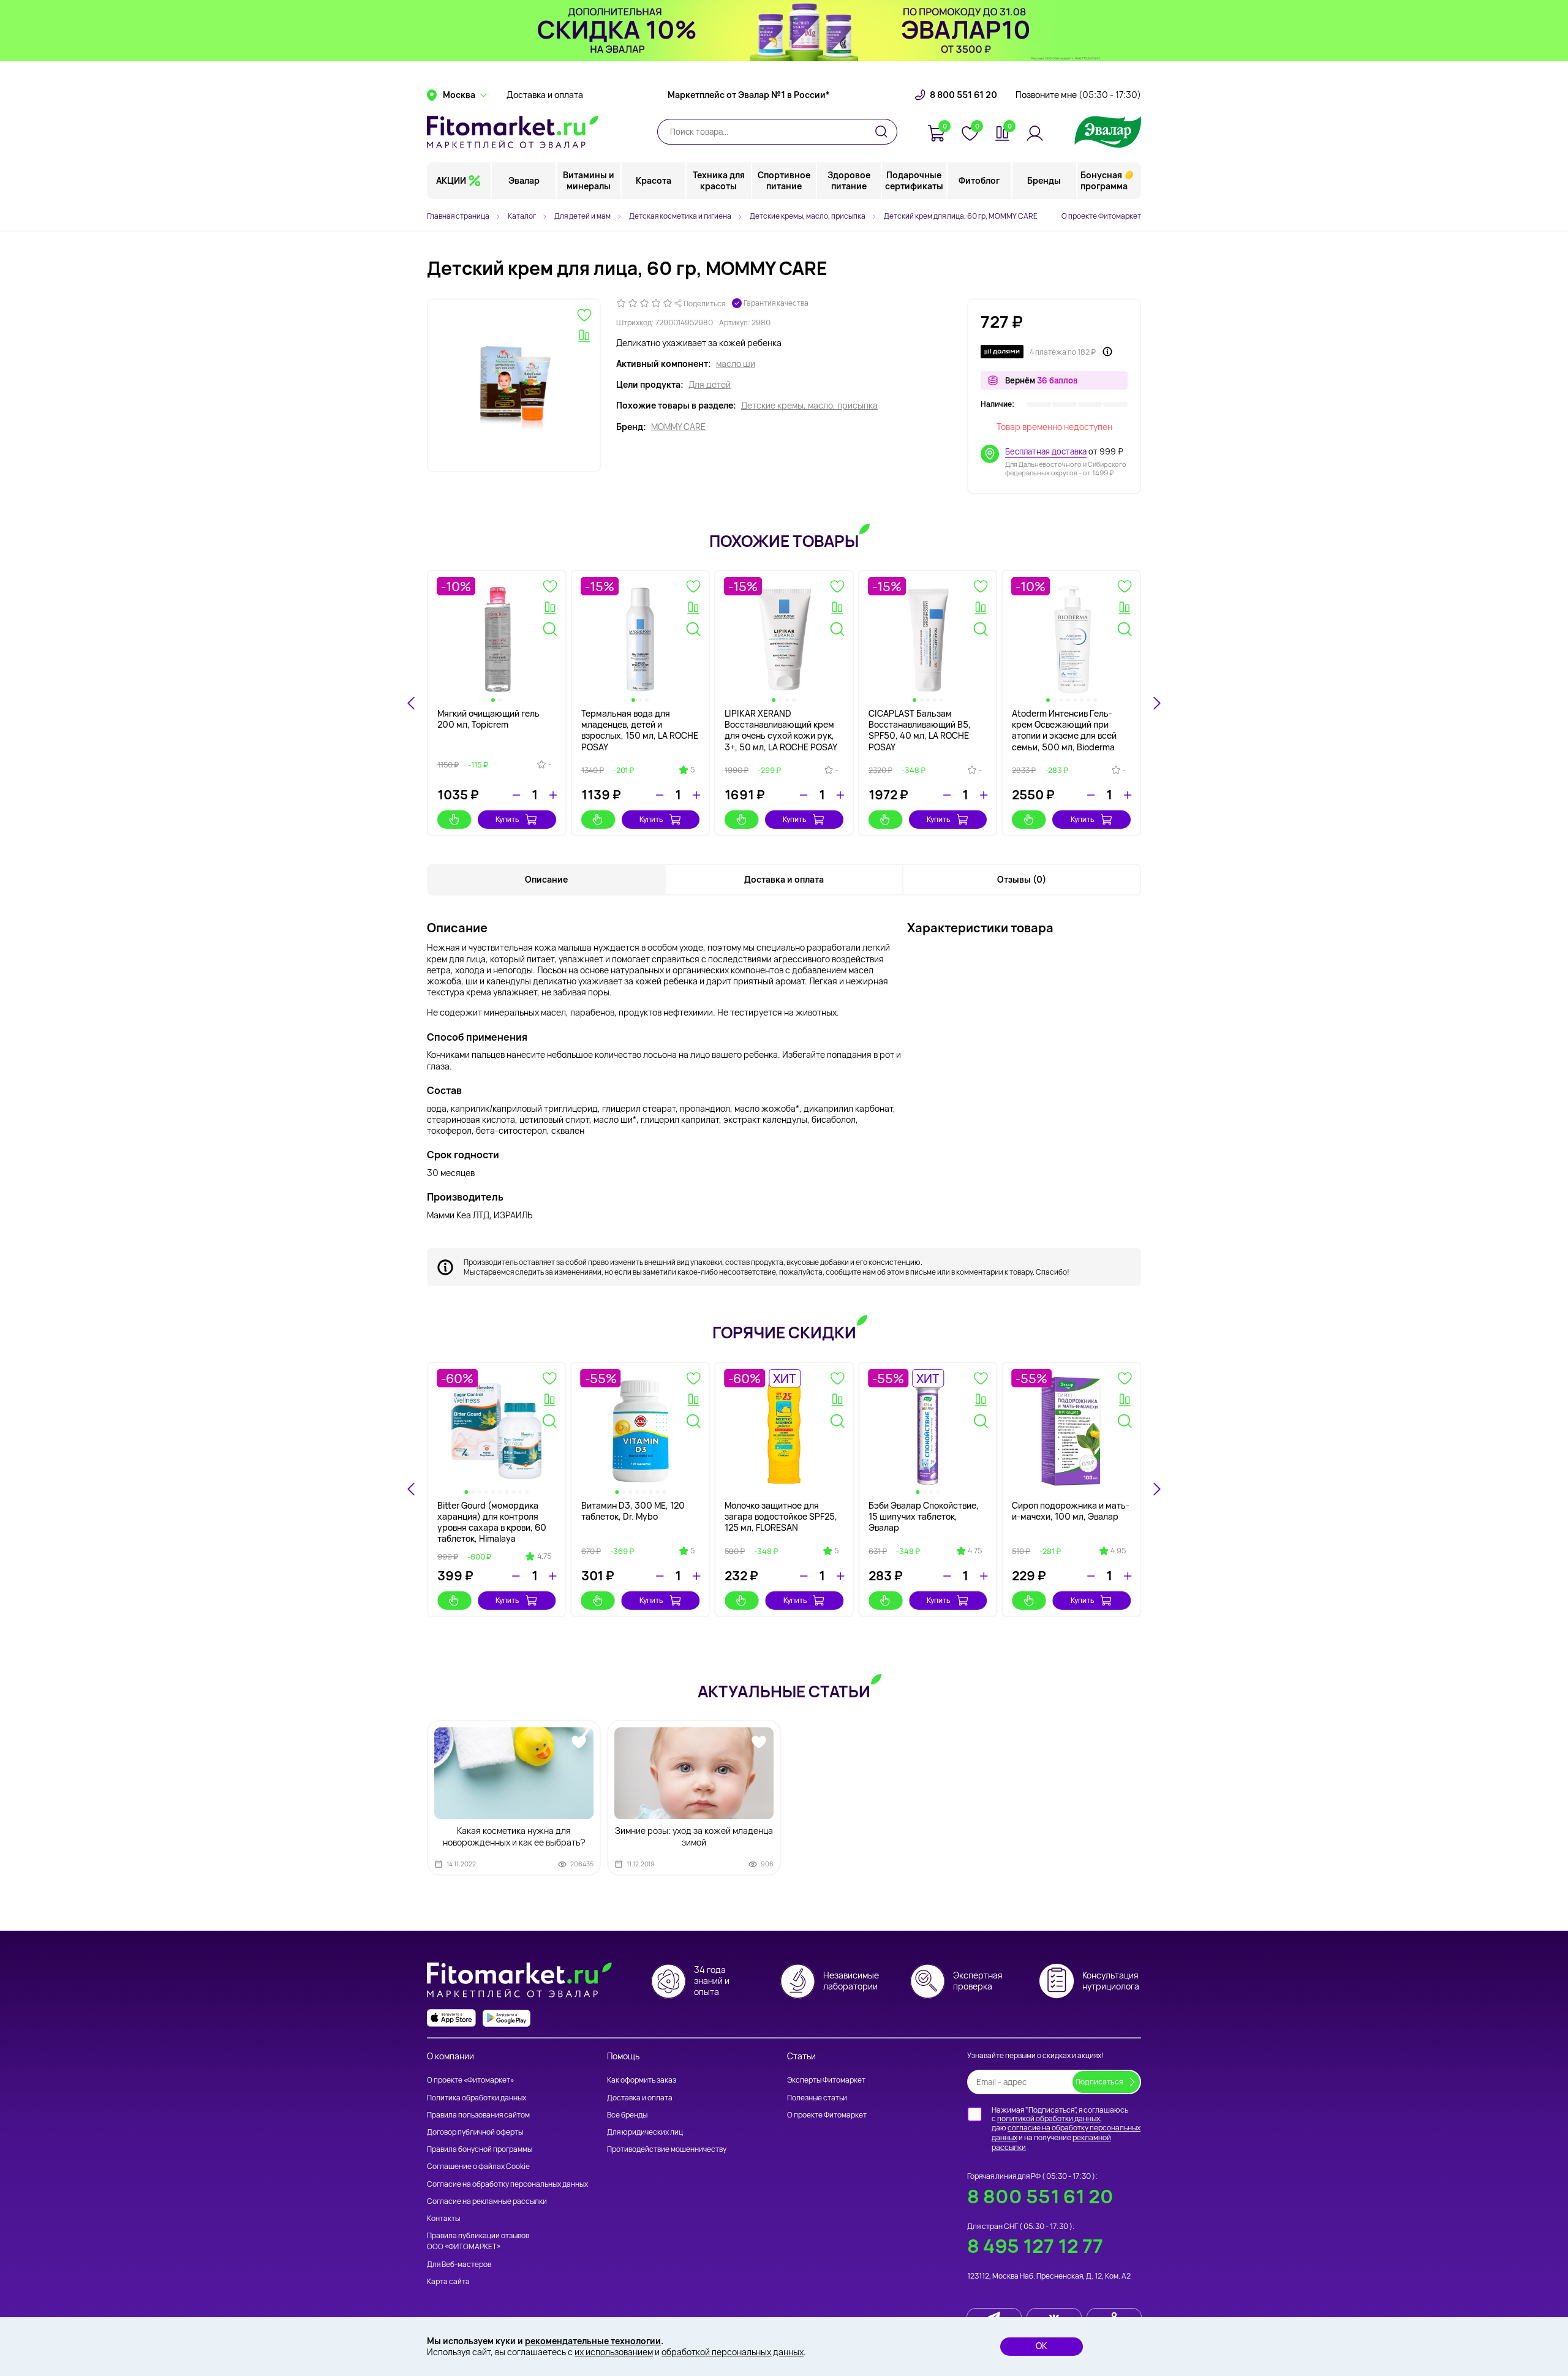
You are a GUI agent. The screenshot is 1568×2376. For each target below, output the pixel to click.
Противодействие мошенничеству (667, 2149)
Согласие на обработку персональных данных (507, 2184)
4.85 (729, 1551)
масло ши (736, 364)
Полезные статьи (817, 2098)
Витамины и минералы (589, 180)
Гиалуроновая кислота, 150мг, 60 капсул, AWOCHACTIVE (1102, 1516)
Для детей (710, 385)
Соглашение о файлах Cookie (478, 2166)
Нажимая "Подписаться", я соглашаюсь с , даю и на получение (1066, 2129)
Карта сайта (448, 2281)
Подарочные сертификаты (914, 180)
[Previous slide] (412, 703)
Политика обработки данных (477, 2098)
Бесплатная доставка (1046, 451)
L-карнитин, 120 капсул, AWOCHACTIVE (959, 1511)
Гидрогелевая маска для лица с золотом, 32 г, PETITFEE (818, 1516)
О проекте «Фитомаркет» (470, 2080)
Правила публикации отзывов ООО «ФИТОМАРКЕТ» (478, 2241)
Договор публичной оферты (475, 2132)
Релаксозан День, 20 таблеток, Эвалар (666, 1511)
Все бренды (627, 2115)
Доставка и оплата (545, 95)
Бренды (1044, 180)
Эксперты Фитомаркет (826, 2080)
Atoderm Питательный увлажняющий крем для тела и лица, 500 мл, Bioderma (1062, 730)
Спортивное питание (784, 180)
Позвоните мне (1078, 95)
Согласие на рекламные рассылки (487, 2201)
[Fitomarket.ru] (513, 132)
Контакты (443, 2218)
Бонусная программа (1104, 180)
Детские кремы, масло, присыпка (809, 405)
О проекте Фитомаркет (1101, 216)
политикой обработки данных (1049, 2118)
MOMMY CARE (678, 427)
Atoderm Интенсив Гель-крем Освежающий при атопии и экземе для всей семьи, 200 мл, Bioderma (490, 730)
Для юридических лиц (645, 2132)
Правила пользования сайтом (478, 2115)
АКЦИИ (451, 180)
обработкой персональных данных (733, 2352)
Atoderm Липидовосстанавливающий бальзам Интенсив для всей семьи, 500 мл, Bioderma (927, 730)
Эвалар (524, 180)
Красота (654, 180)
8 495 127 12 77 (1035, 2246)
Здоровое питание (849, 180)
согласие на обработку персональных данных (1066, 2133)
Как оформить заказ (642, 2080)
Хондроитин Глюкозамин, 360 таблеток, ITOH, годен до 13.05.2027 (533, 1516)
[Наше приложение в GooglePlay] (507, 2018)
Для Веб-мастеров (459, 2264)
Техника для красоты (719, 180)
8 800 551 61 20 (963, 95)
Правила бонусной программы (480, 2149)
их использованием (614, 2352)
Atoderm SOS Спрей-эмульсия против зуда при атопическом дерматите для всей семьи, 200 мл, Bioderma (640, 736)
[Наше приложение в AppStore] (451, 2018)
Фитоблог (979, 180)
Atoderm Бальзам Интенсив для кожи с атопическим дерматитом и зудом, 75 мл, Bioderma (782, 730)
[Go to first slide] (1156, 703)
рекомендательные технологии (593, 2341)
